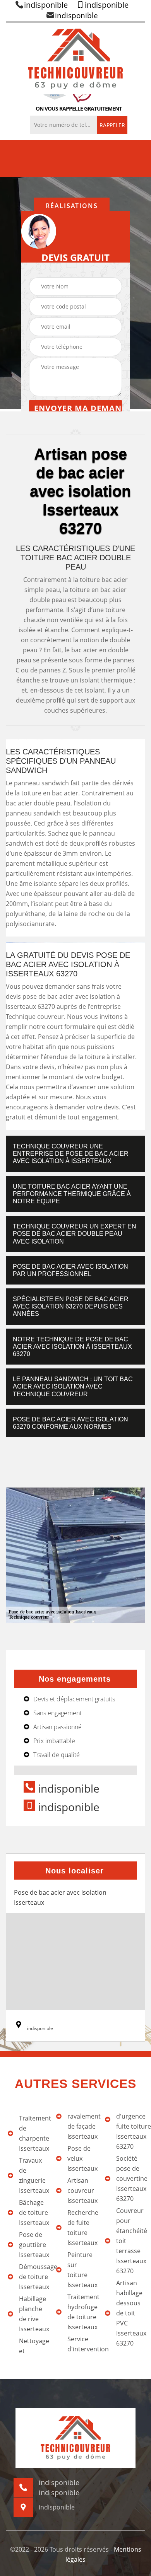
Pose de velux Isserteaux (82, 2158)
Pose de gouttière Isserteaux (33, 2245)
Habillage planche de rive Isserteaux (33, 2314)
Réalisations (72, 206)
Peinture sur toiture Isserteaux (82, 2270)
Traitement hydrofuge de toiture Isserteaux (82, 2312)
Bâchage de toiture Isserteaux (33, 2213)
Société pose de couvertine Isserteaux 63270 (131, 2179)
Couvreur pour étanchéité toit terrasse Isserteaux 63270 (131, 2241)
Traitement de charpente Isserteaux (33, 2133)
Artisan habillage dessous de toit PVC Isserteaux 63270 (131, 2313)
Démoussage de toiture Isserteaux (33, 2277)
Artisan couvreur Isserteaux (82, 2190)
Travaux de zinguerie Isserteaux (33, 2175)
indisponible (46, 5)
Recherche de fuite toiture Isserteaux (82, 2228)
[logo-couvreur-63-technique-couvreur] (75, 58)
